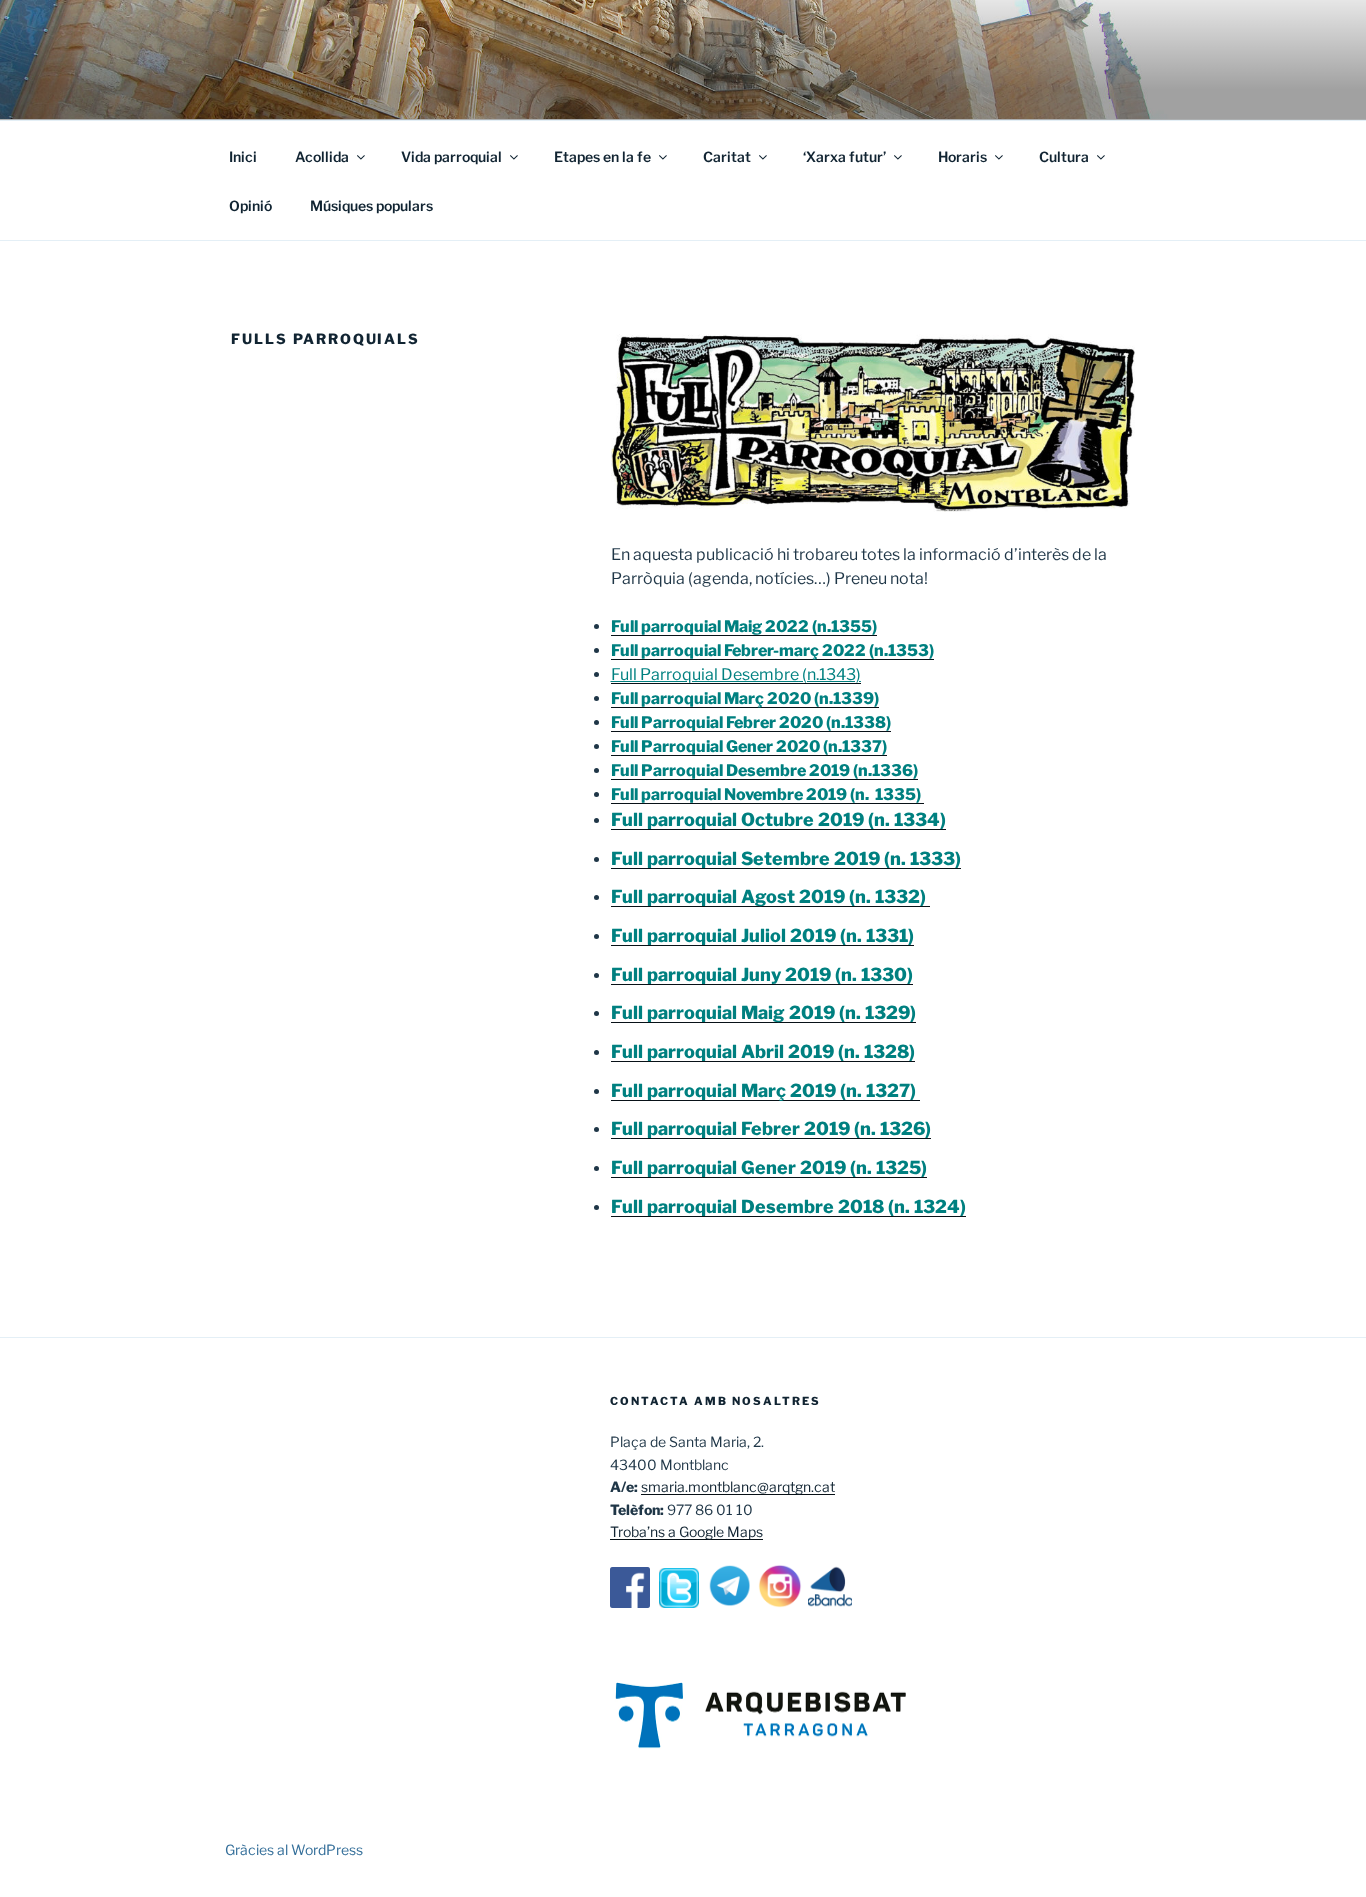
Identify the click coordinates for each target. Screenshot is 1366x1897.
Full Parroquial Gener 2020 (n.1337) (749, 746)
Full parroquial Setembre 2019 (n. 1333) (786, 858)
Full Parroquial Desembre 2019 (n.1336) (764, 770)
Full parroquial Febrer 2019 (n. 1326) (771, 1128)
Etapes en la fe (602, 156)
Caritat (727, 156)
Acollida (322, 156)
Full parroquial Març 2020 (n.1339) (745, 698)
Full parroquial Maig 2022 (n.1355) (744, 626)
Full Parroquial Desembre (705, 674)
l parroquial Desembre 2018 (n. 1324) (802, 1206)
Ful (624, 1206)
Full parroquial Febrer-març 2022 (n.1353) (772, 650)
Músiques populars (371, 205)
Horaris (962, 156)
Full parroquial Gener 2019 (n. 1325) (769, 1167)
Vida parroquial (451, 156)
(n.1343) (830, 674)
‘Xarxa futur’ (844, 156)
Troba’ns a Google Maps (686, 1531)
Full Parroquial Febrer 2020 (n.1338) (751, 722)
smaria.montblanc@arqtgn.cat (738, 1486)
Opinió (250, 205)
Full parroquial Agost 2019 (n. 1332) (770, 896)
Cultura (1064, 156)
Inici (243, 156)
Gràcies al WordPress (294, 1849)
